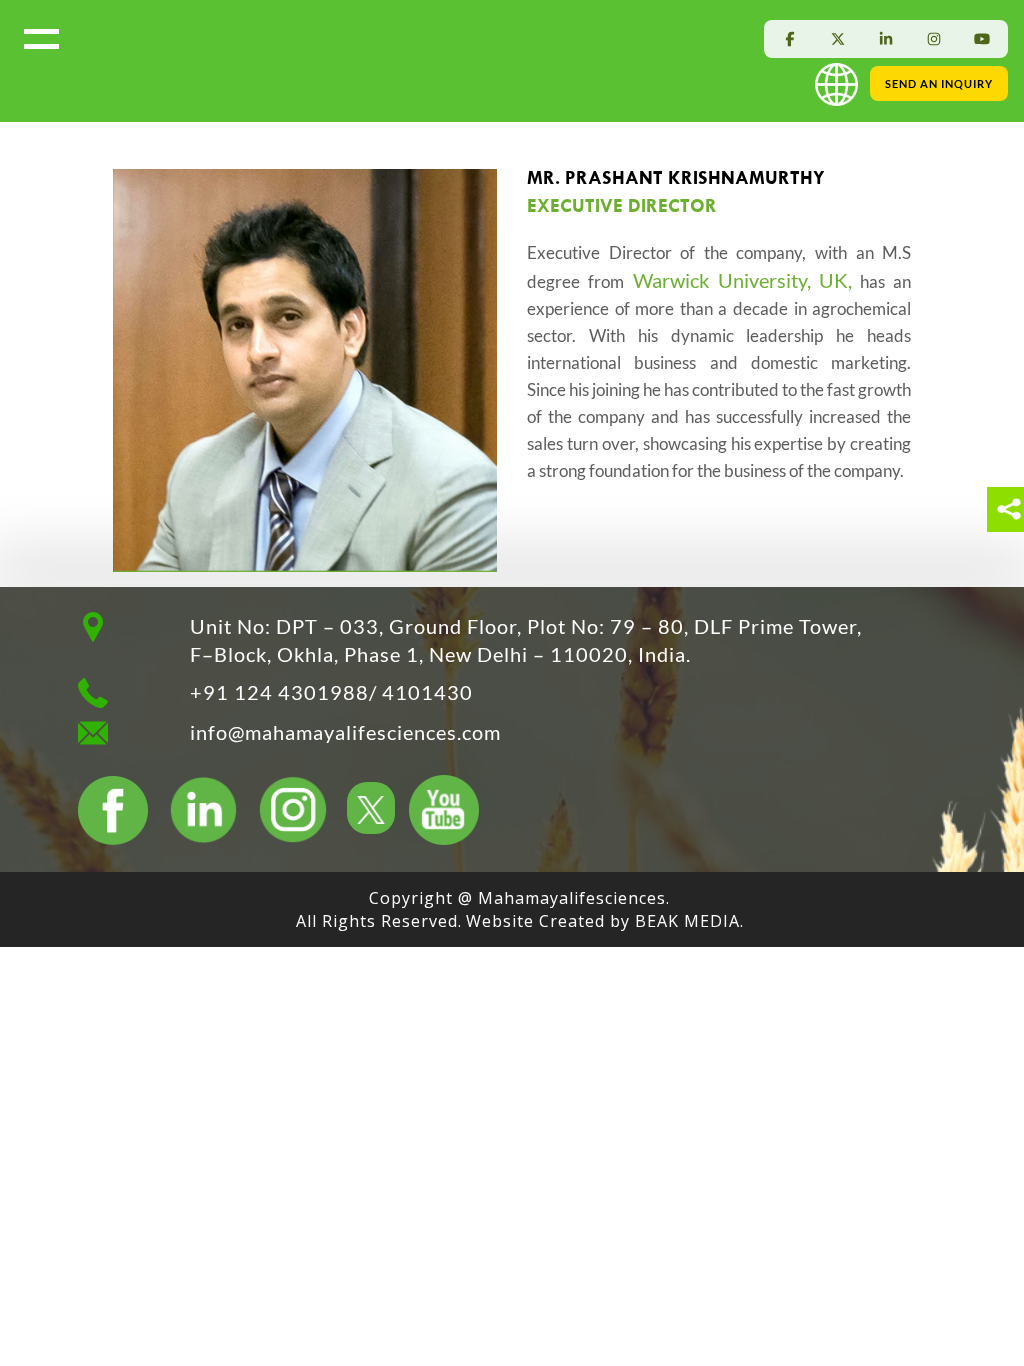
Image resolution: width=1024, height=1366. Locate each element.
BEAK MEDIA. (689, 921)
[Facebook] (790, 39)
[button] (840, 82)
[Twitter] (838, 39)
